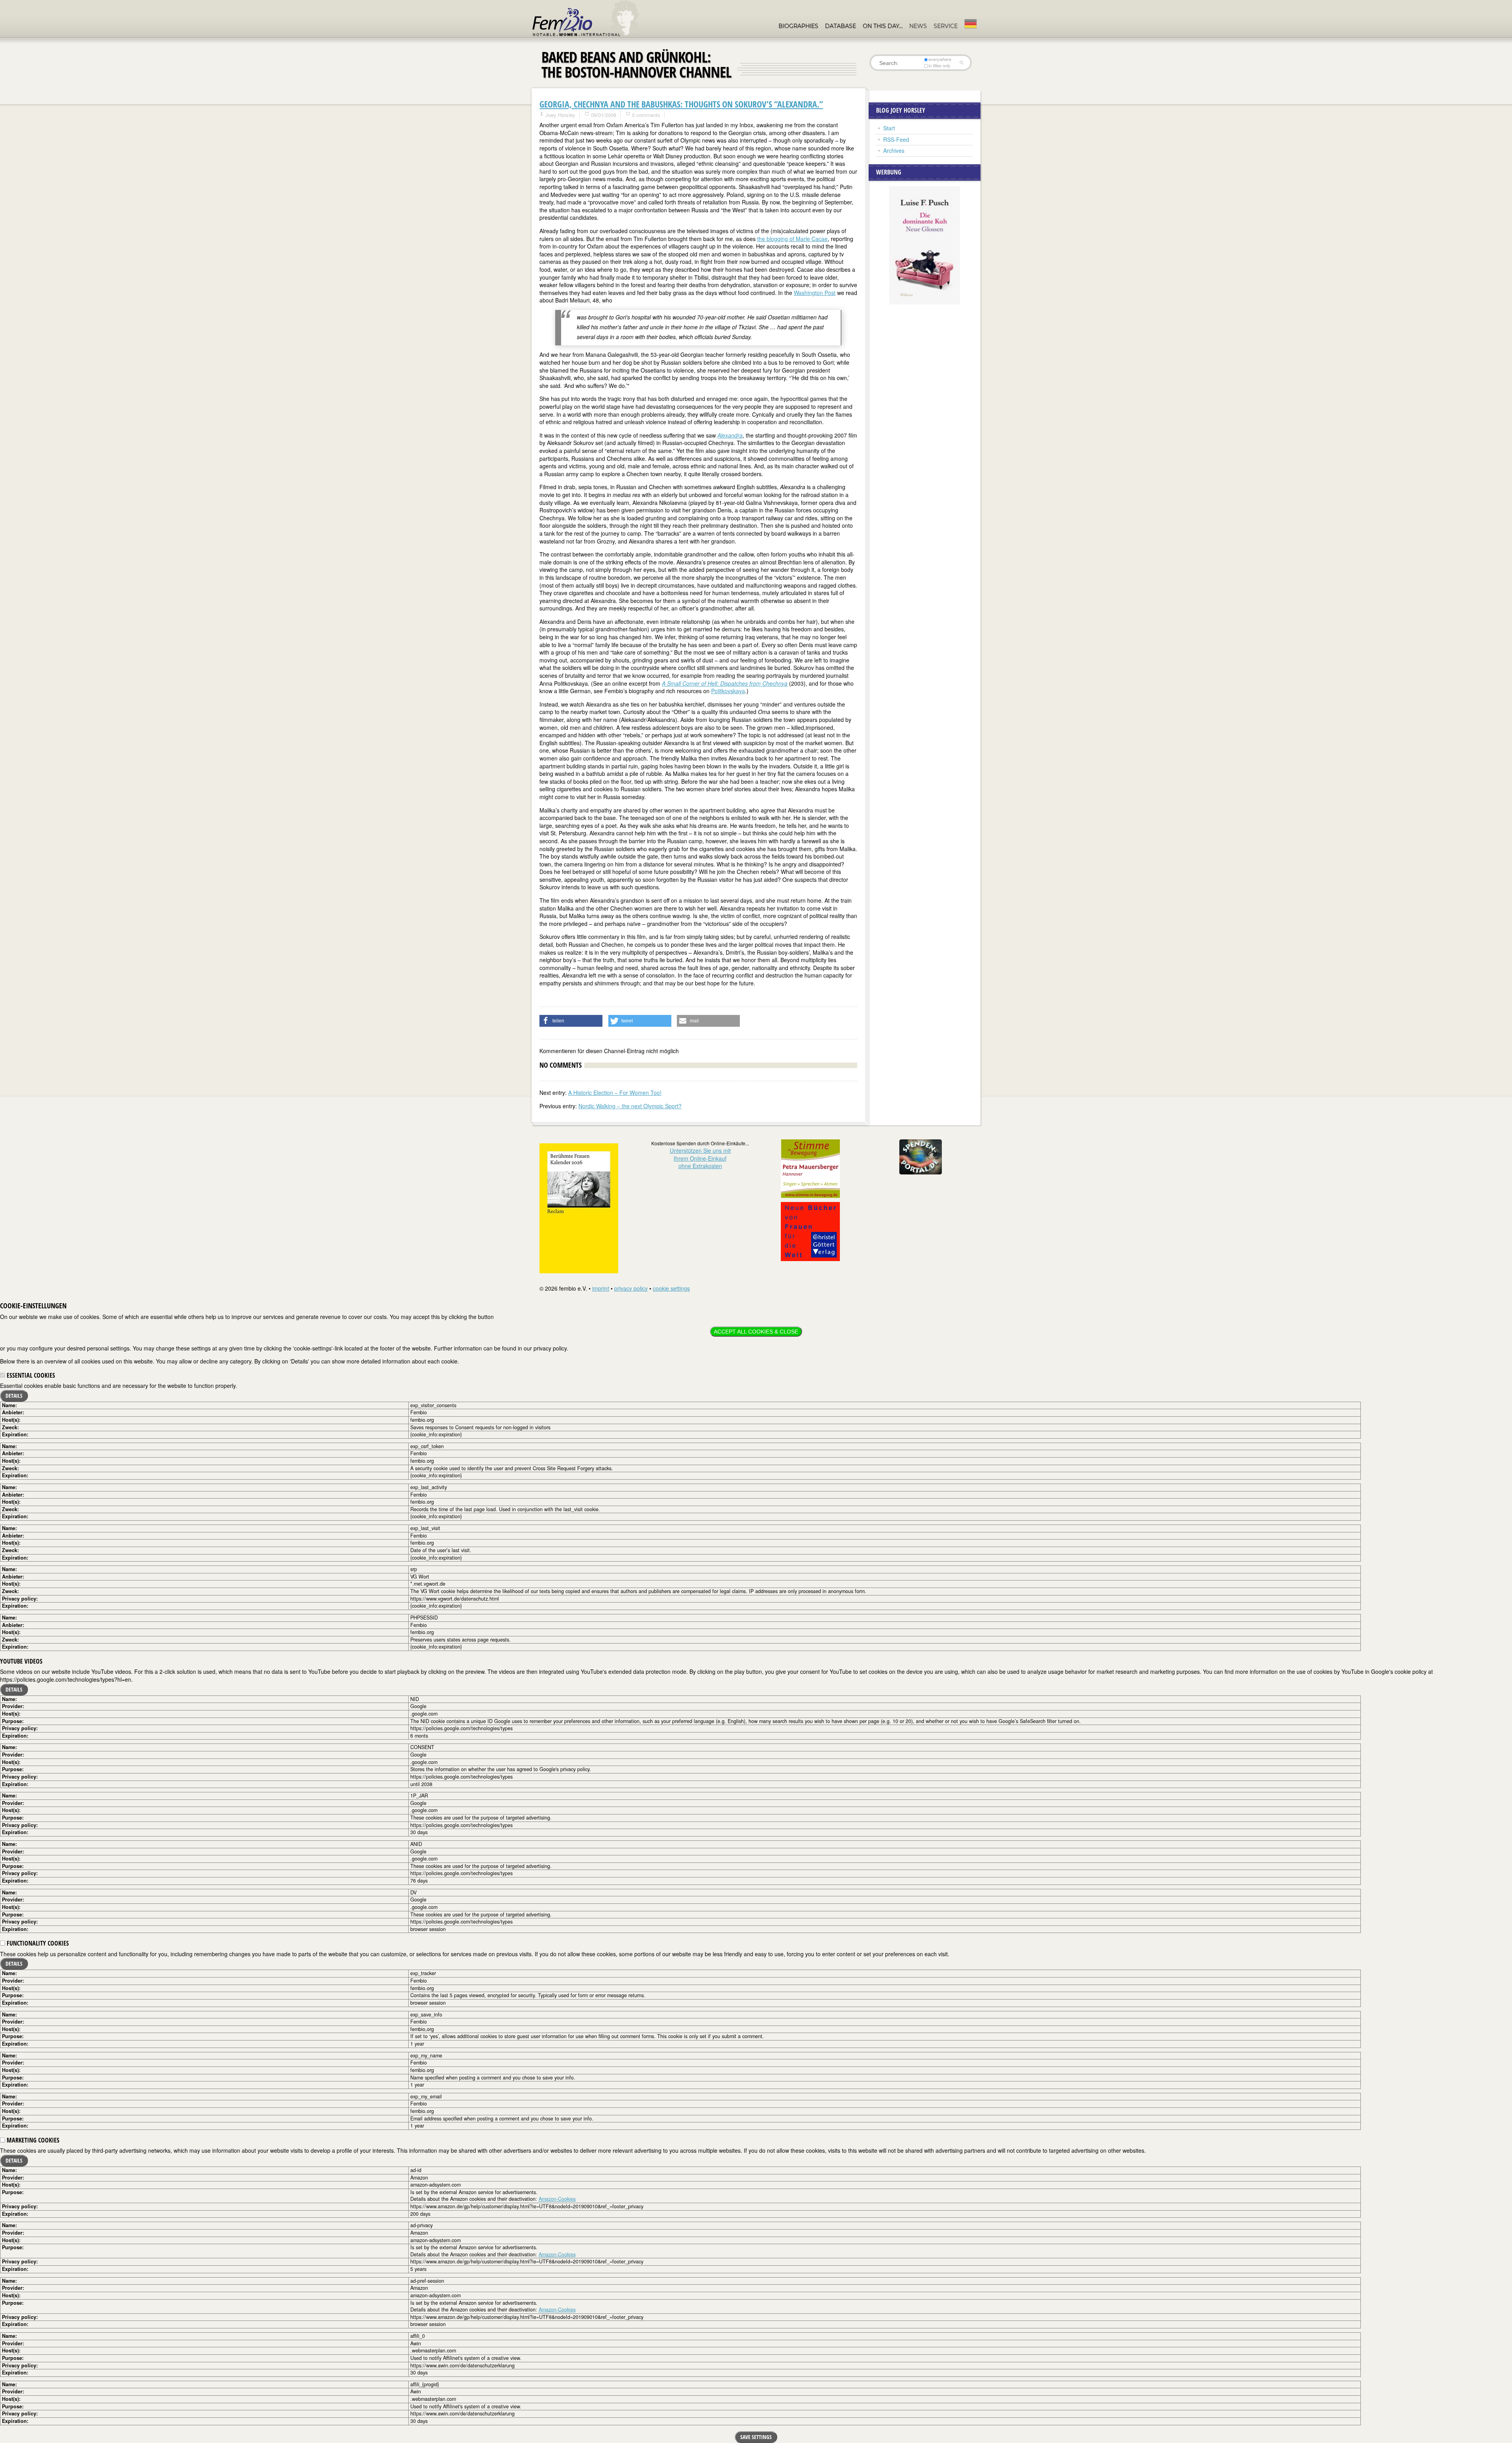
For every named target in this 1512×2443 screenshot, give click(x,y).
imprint (601, 1288)
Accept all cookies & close (756, 1332)
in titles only (939, 66)
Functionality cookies (37, 1943)
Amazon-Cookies (557, 2199)
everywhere (940, 59)
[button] (571, 1021)
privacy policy (631, 1288)
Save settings (756, 2437)
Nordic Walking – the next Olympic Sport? (630, 1106)
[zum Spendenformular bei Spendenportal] (921, 1156)
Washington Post (815, 293)
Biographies (798, 26)
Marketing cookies (32, 2140)
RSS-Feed (896, 139)
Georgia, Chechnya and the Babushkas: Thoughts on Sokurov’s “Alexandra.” (681, 104)
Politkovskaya (728, 691)
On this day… (883, 26)
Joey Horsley (560, 115)
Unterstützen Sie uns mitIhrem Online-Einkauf (700, 1158)
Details (14, 1396)
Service (946, 26)
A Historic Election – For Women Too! (615, 1093)
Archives (894, 150)
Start (889, 128)
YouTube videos (21, 1661)
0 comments (646, 115)
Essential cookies (30, 1375)
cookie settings (671, 1288)
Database (840, 26)
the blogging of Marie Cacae (792, 239)
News (918, 26)
